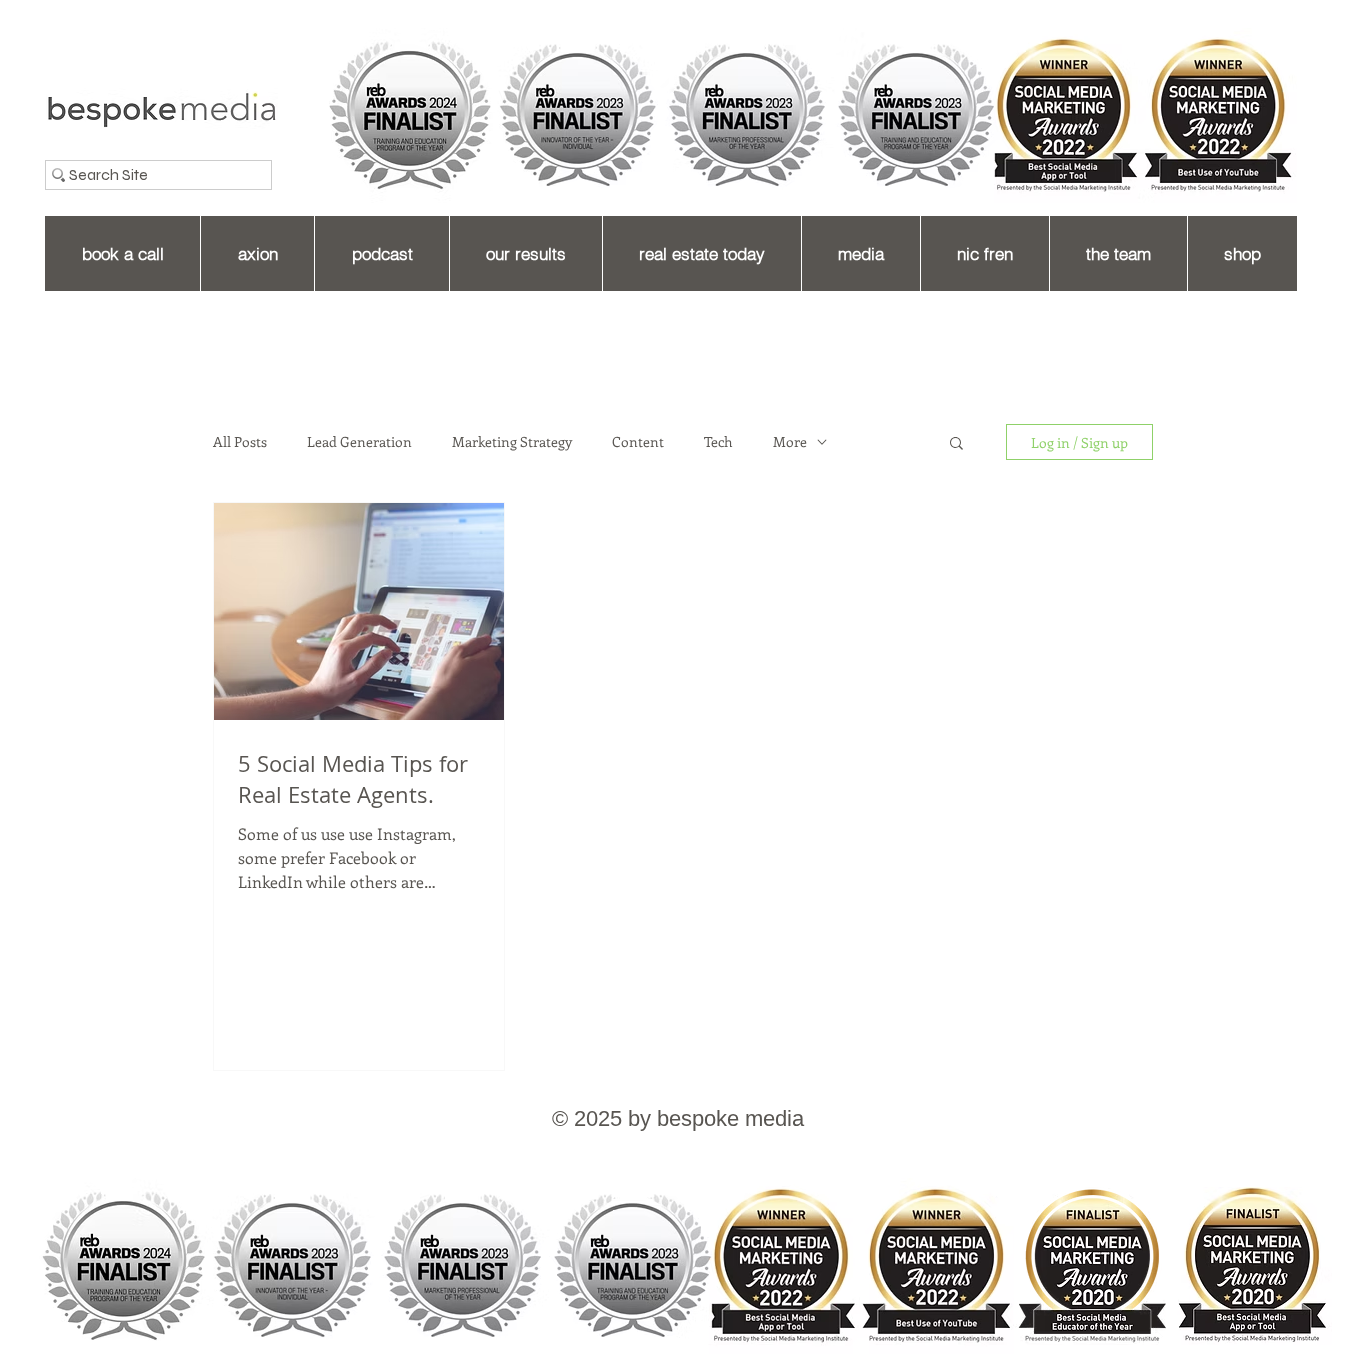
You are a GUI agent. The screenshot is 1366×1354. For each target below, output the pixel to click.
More (790, 442)
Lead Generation (359, 442)
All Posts (240, 442)
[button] (956, 444)
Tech (718, 442)
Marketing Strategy (512, 442)
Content (638, 442)
